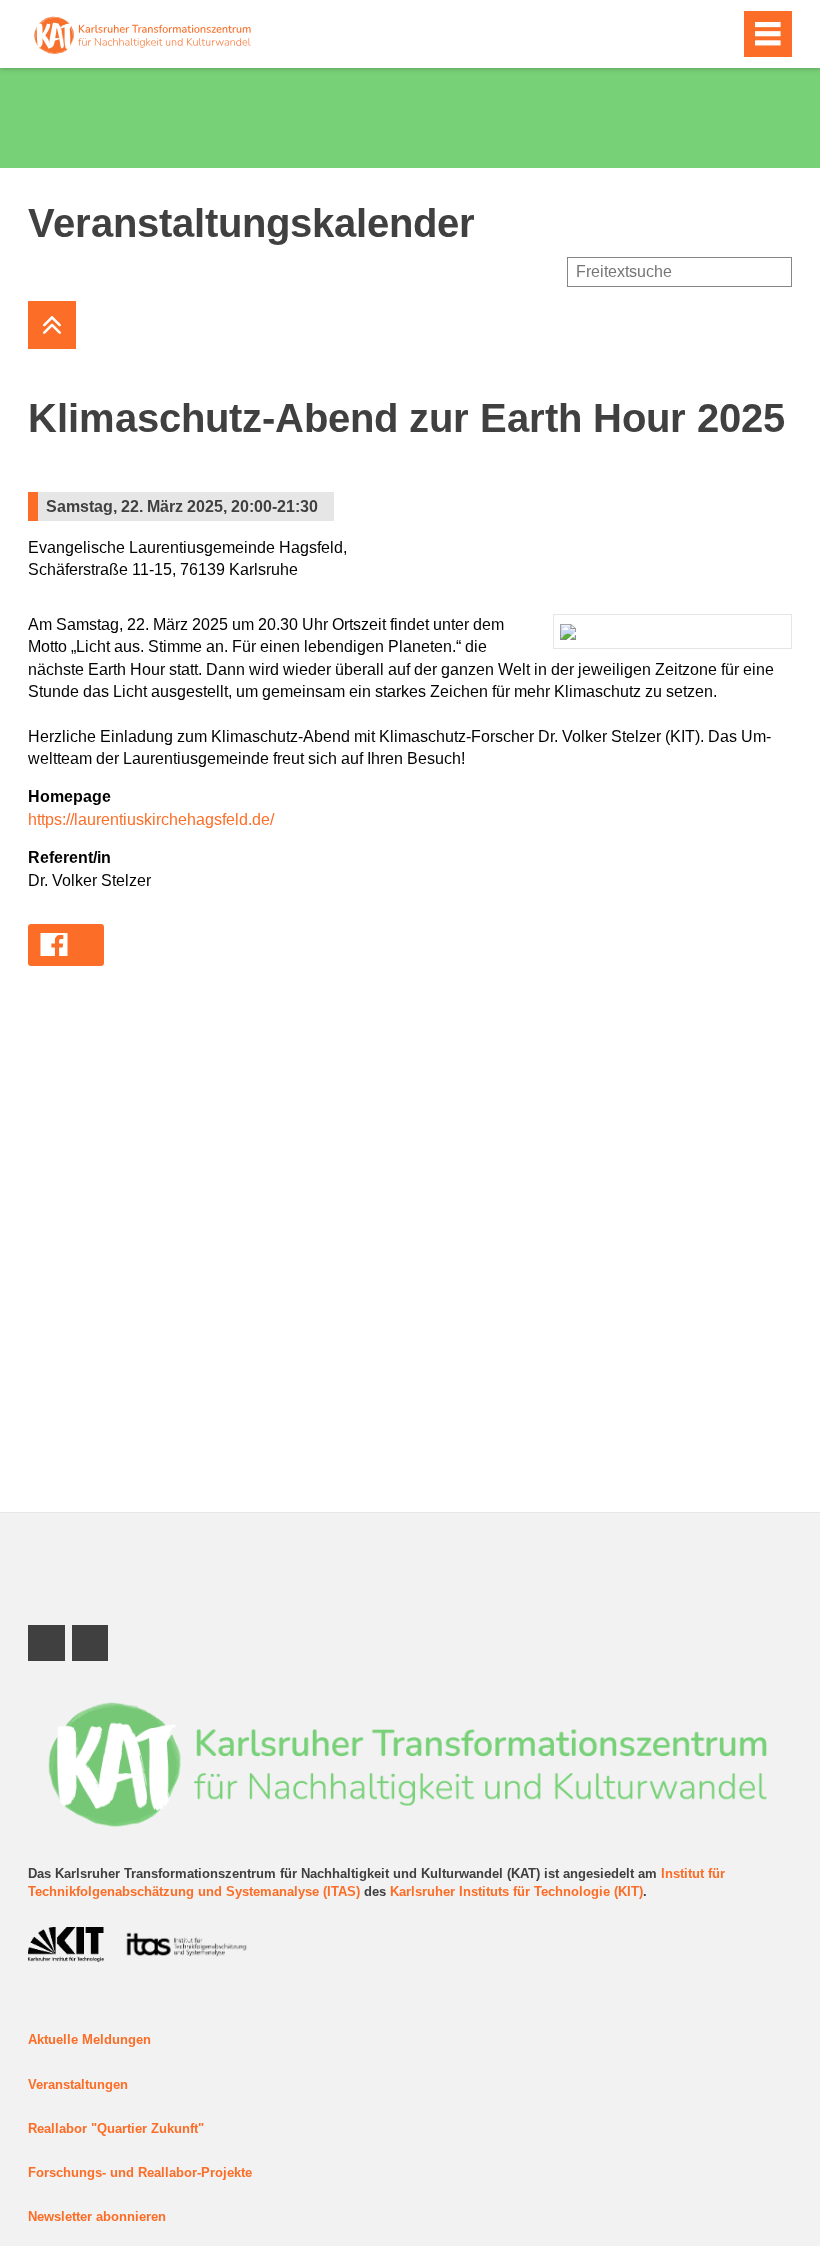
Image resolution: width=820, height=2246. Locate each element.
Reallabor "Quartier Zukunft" (116, 2128)
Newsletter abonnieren (97, 2216)
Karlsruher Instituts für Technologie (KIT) (516, 1891)
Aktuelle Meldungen (89, 2039)
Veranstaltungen (78, 2084)
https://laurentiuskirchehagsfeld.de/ (151, 819)
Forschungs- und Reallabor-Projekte (140, 2172)
